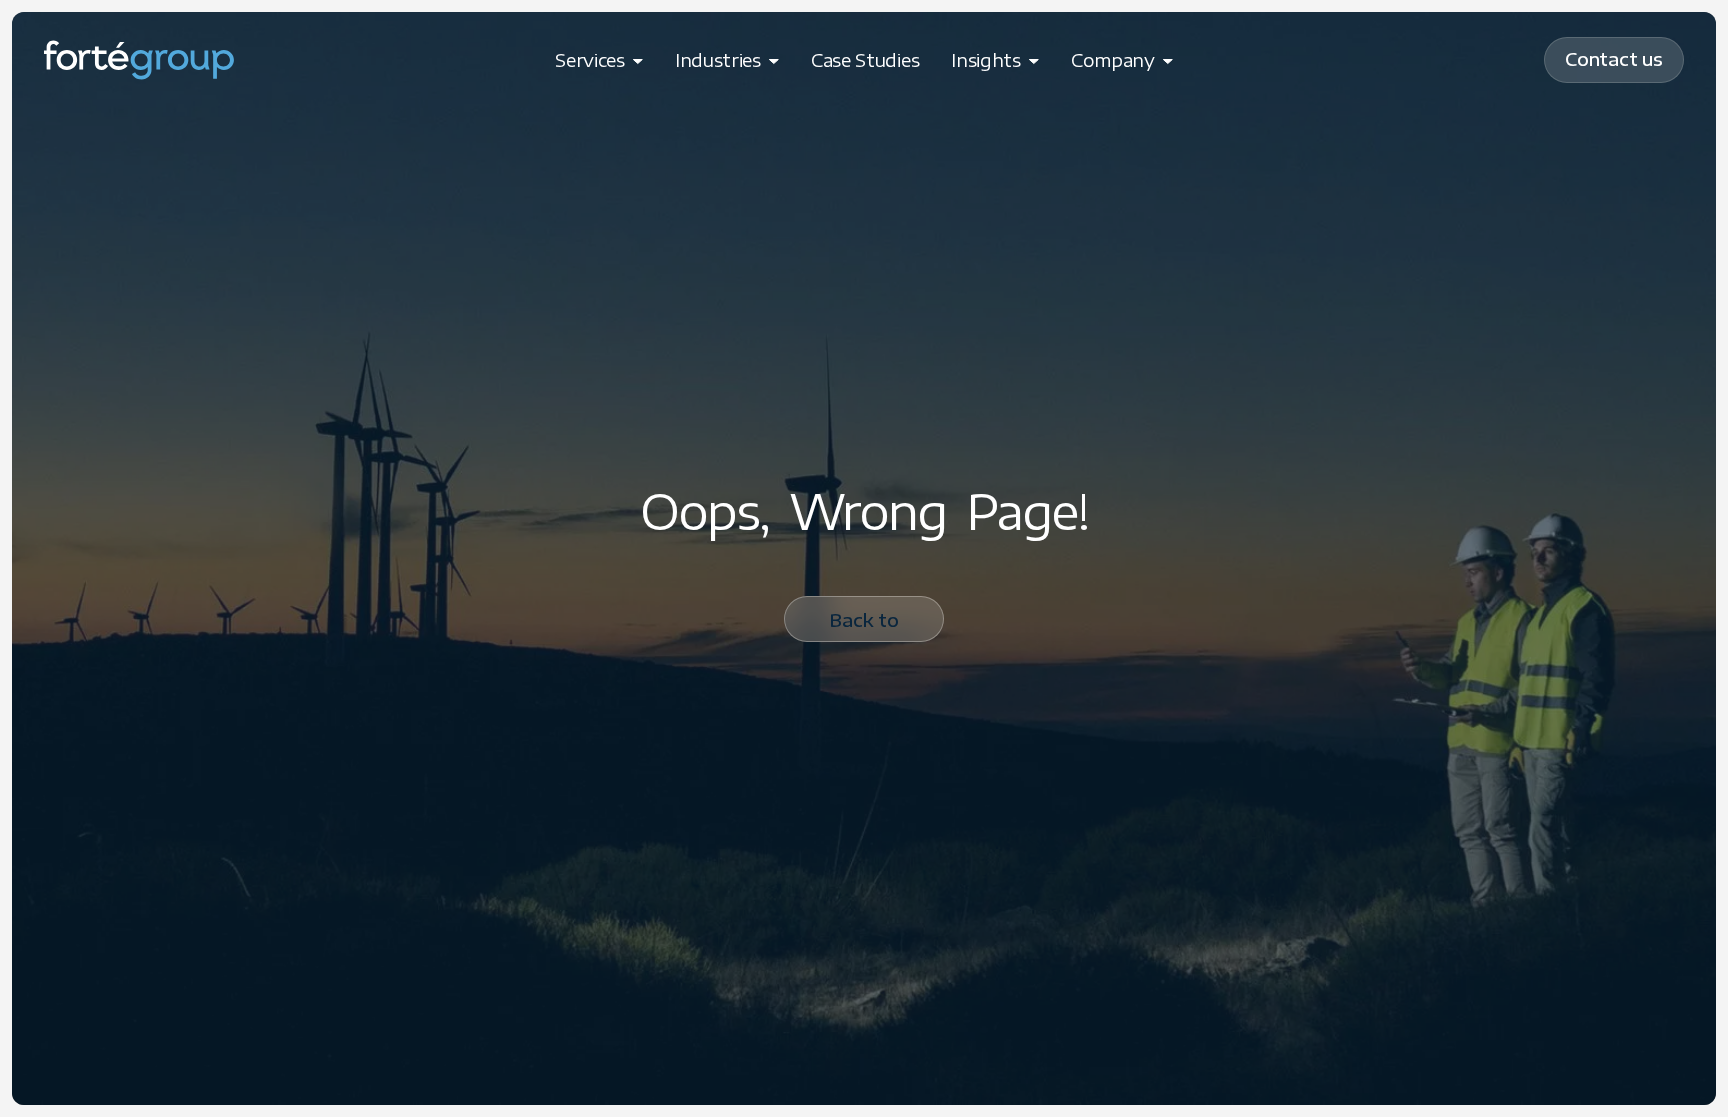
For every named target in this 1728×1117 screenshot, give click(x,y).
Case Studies (865, 59)
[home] (139, 60)
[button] (599, 60)
